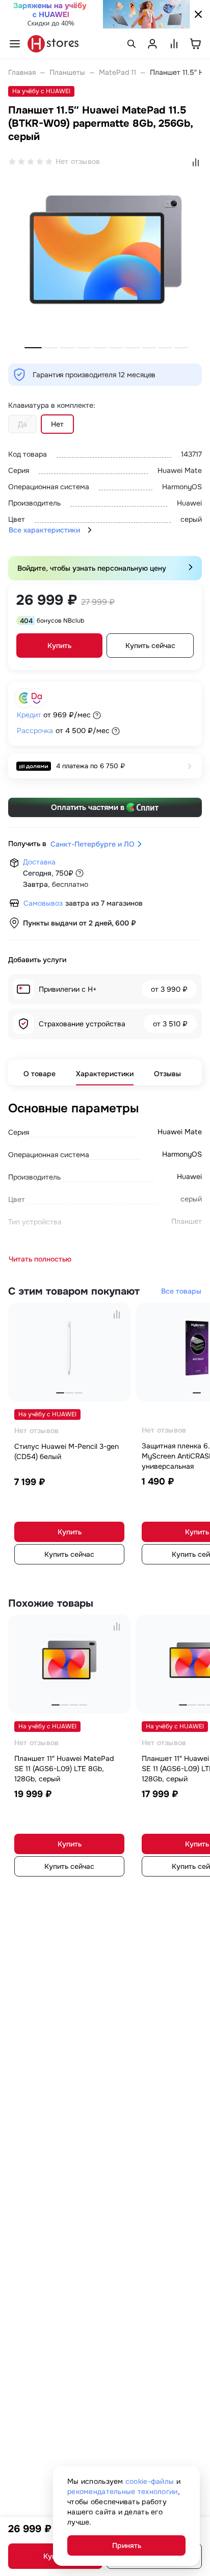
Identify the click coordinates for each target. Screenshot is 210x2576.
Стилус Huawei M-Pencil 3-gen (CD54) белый (67, 1451)
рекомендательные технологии (123, 2491)
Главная (22, 72)
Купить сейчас (150, 646)
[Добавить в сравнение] (117, 1314)
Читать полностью (40, 1259)
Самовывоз (43, 903)
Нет (57, 424)
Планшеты (67, 72)
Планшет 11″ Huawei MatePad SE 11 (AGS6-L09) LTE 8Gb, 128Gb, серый (64, 1769)
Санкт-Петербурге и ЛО (93, 844)
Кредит (29, 715)
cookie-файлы (150, 2481)
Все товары (181, 1291)
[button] (33, 348)
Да (22, 424)
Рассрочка (35, 731)
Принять (127, 2545)
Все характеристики (44, 530)
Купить (59, 646)
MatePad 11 (117, 72)
